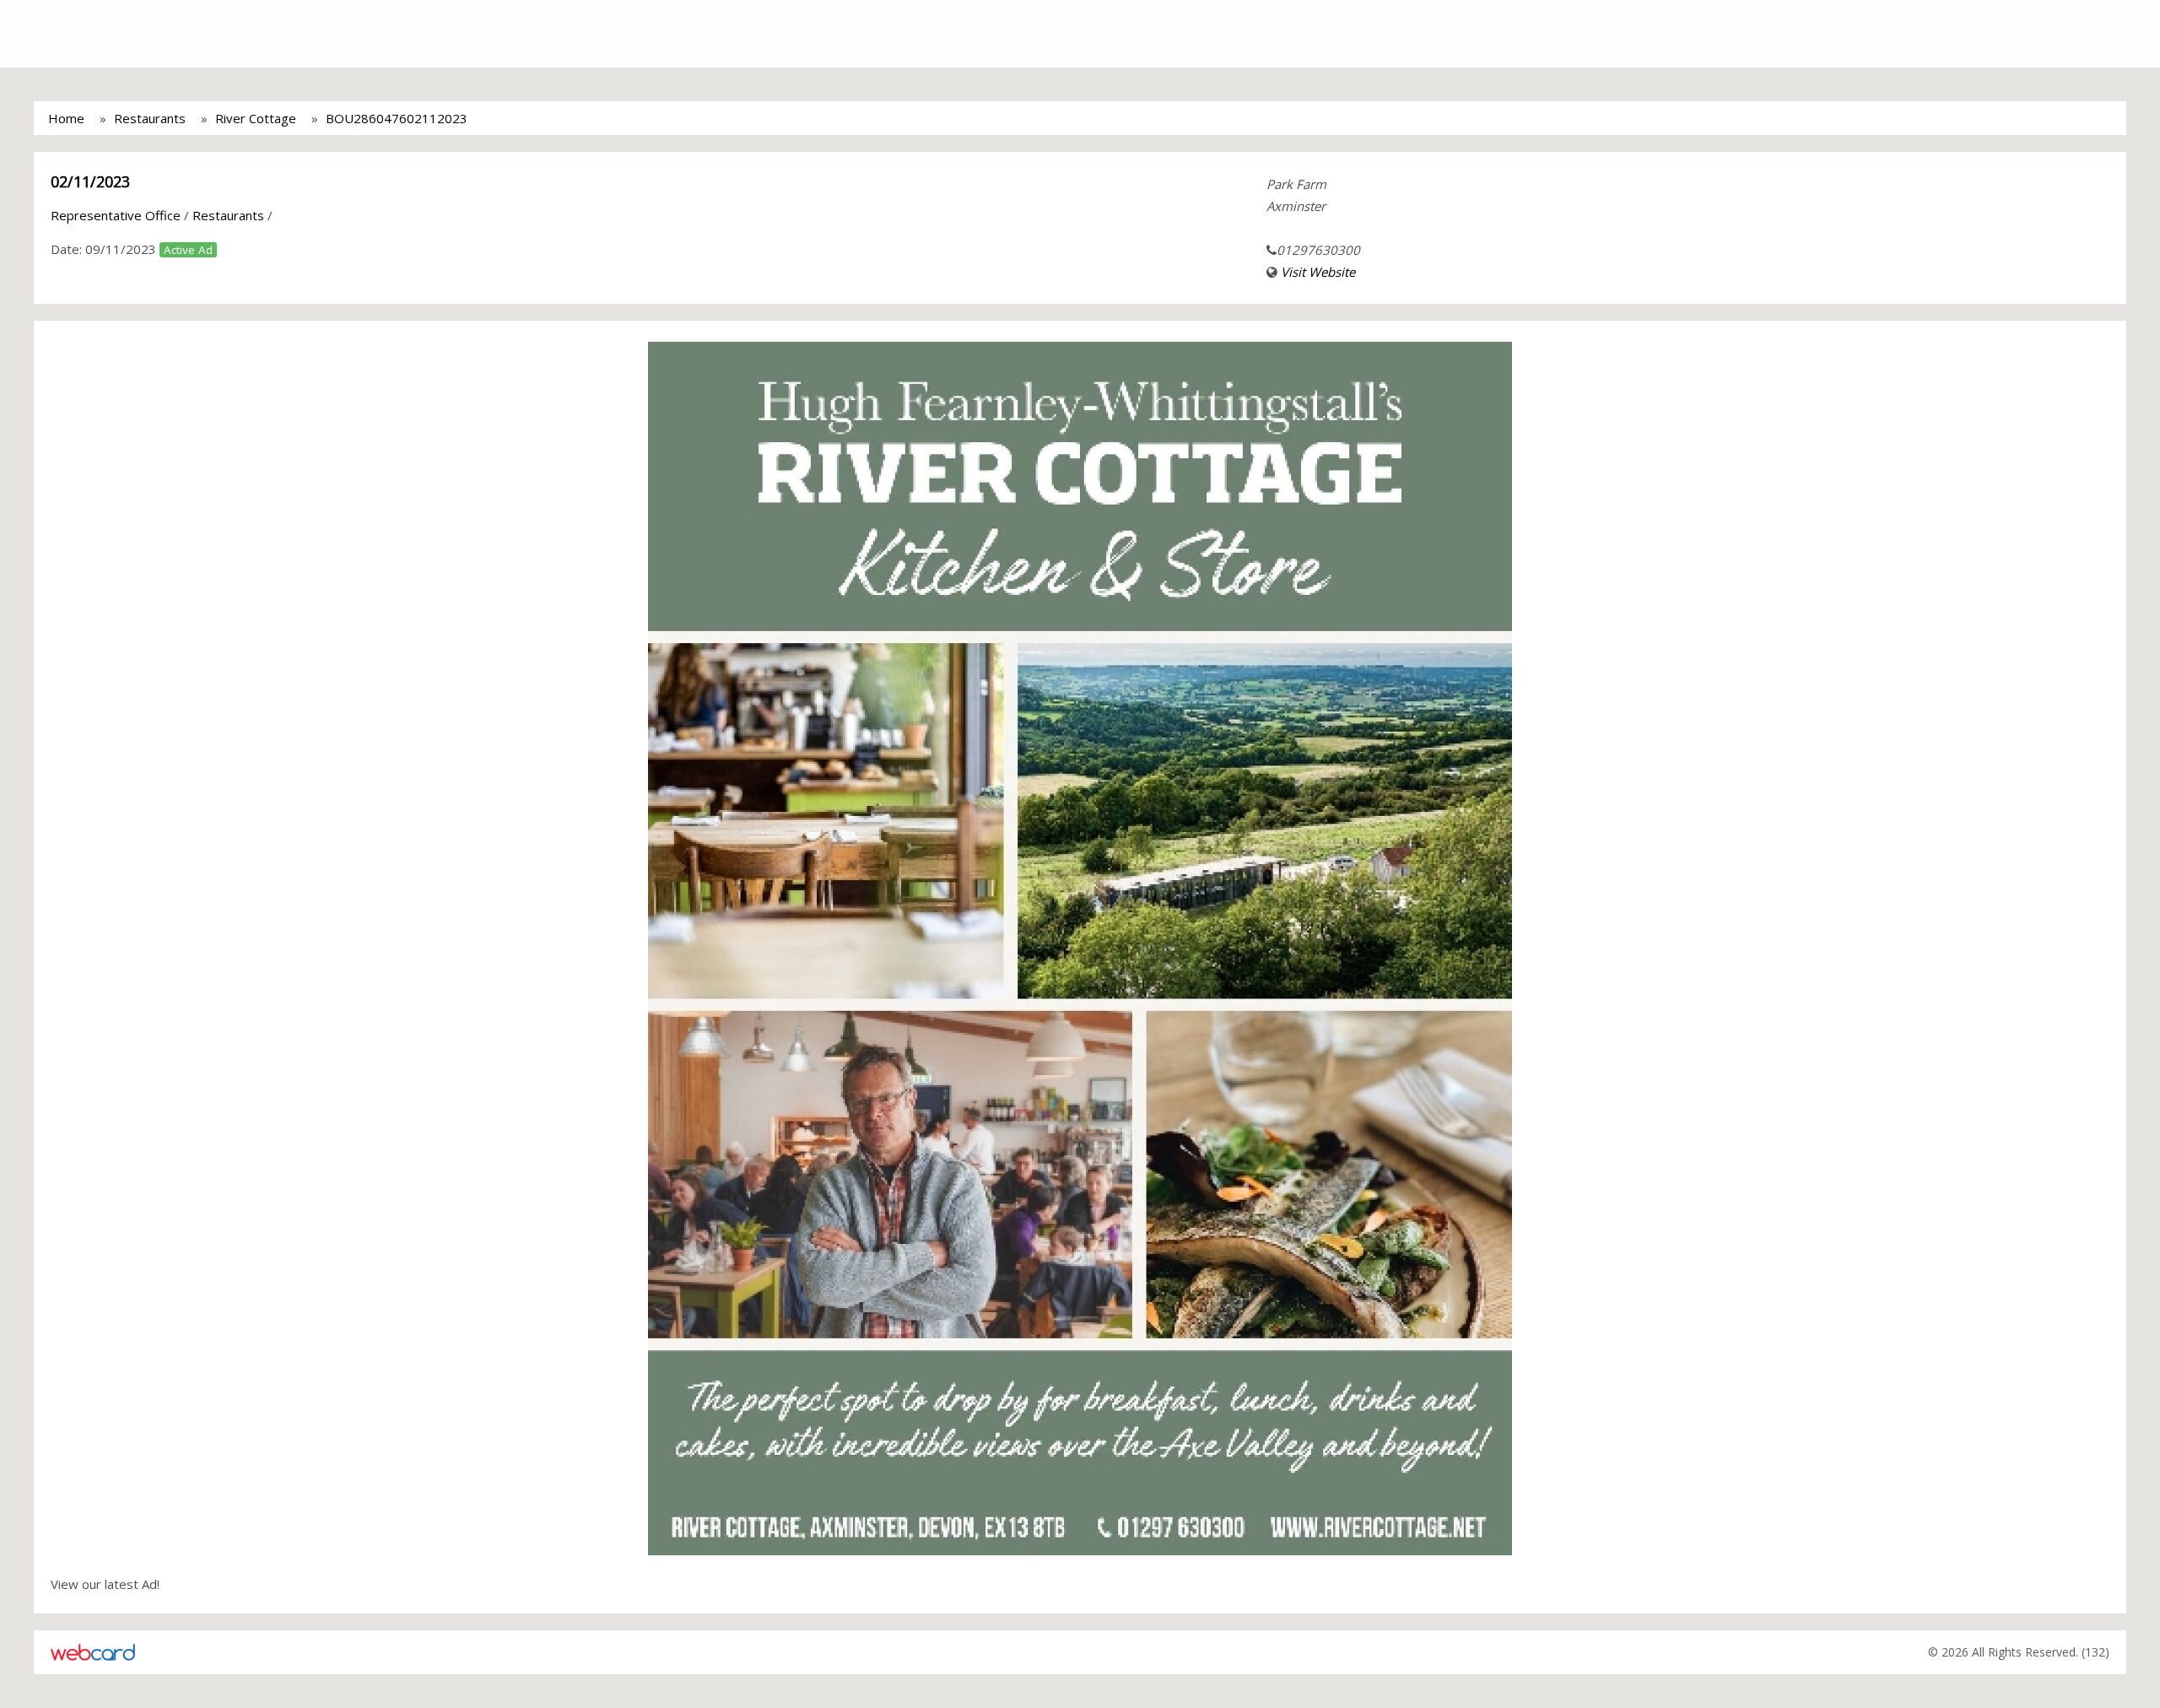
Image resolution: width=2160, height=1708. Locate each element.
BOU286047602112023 (397, 118)
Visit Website (1318, 272)
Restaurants (150, 118)
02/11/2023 (90, 181)
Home (66, 118)
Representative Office (116, 215)
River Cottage (256, 118)
